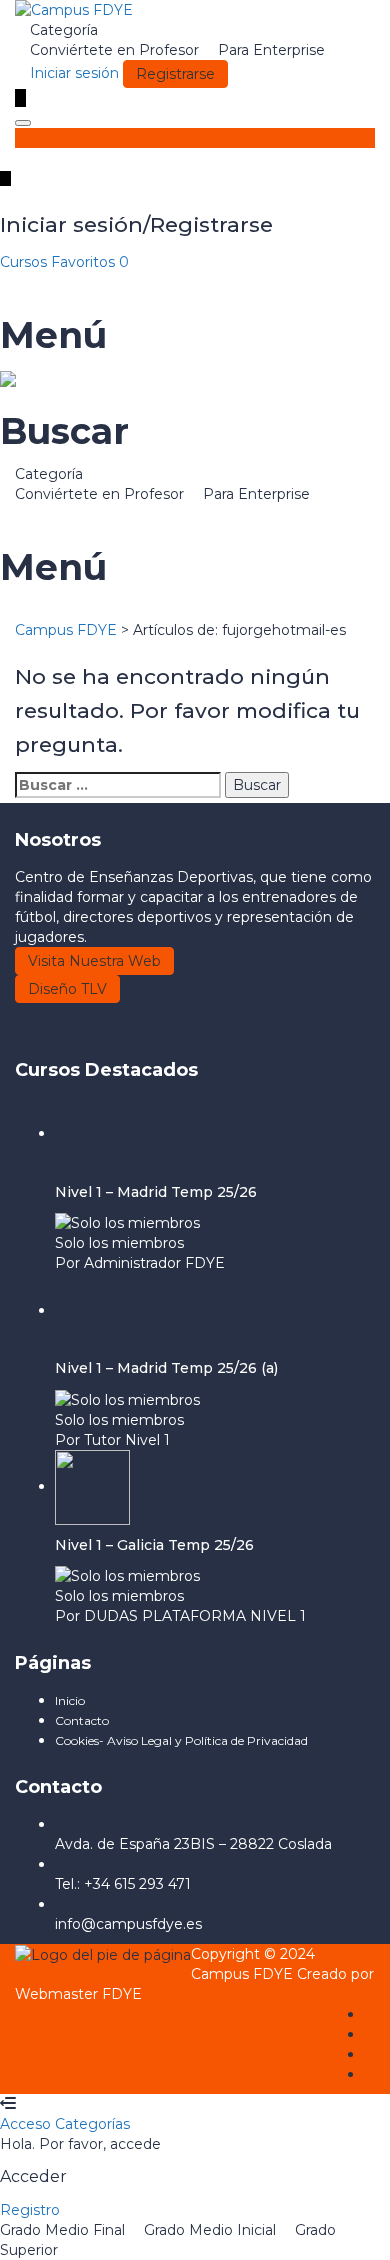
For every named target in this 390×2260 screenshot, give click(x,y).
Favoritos (90, 262)
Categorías (92, 2124)
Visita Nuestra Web (94, 961)
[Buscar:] (118, 785)
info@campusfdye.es (128, 1924)
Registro (30, 2210)
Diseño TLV (67, 989)
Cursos (25, 262)
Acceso (27, 2124)
